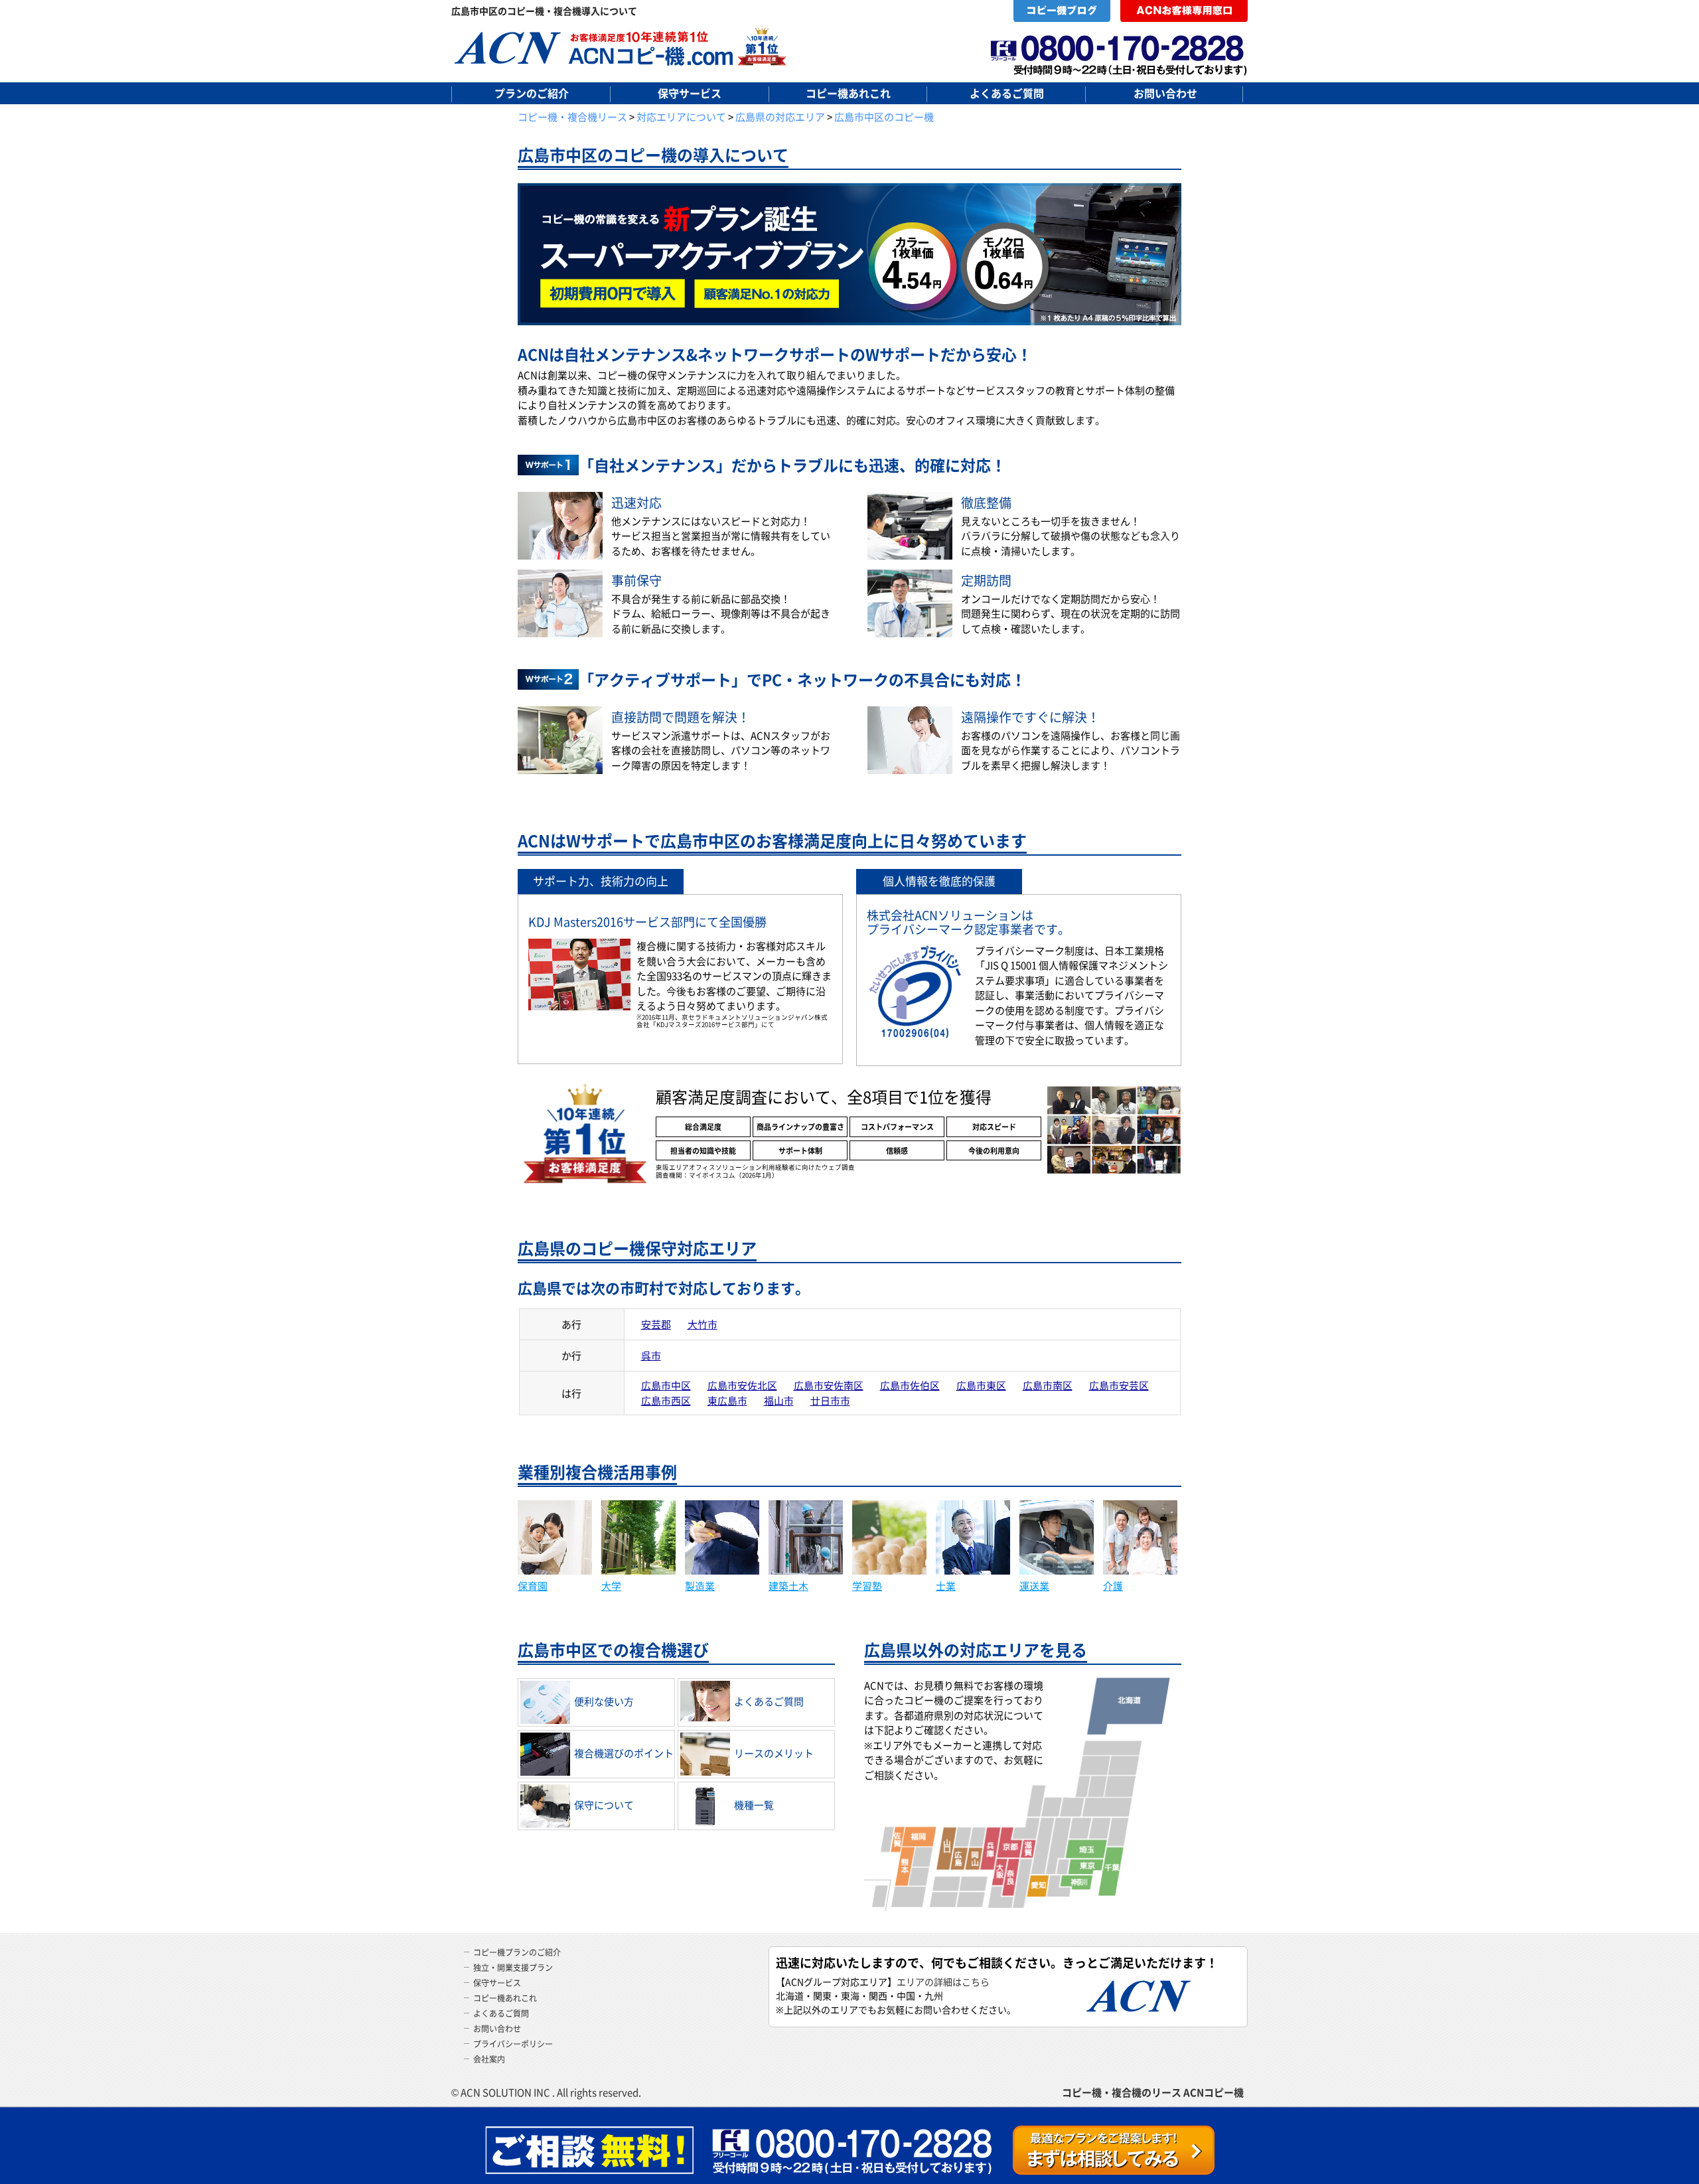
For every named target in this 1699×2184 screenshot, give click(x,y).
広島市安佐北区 (742, 1385)
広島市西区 (666, 1400)
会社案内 (489, 2059)
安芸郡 (656, 1324)
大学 (611, 1586)
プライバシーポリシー (513, 2044)
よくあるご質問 (1007, 93)
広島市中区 (666, 1385)
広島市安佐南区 (829, 1385)
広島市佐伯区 (910, 1385)
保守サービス (690, 93)
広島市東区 (981, 1385)
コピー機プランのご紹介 (517, 1952)
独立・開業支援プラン (513, 1967)
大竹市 (702, 1324)
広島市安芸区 (1119, 1385)
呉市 (651, 1355)
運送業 (1034, 1586)
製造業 (700, 1586)
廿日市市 (830, 1400)
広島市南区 (1048, 1385)
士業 (946, 1586)
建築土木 (788, 1586)
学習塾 (867, 1586)
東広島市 (727, 1400)
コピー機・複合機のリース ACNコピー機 (1153, 2092)
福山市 (779, 1400)
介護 (1113, 1586)
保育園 (533, 1586)
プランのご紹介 (532, 93)
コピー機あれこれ (848, 93)
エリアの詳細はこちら (943, 1982)
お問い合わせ (1165, 93)
